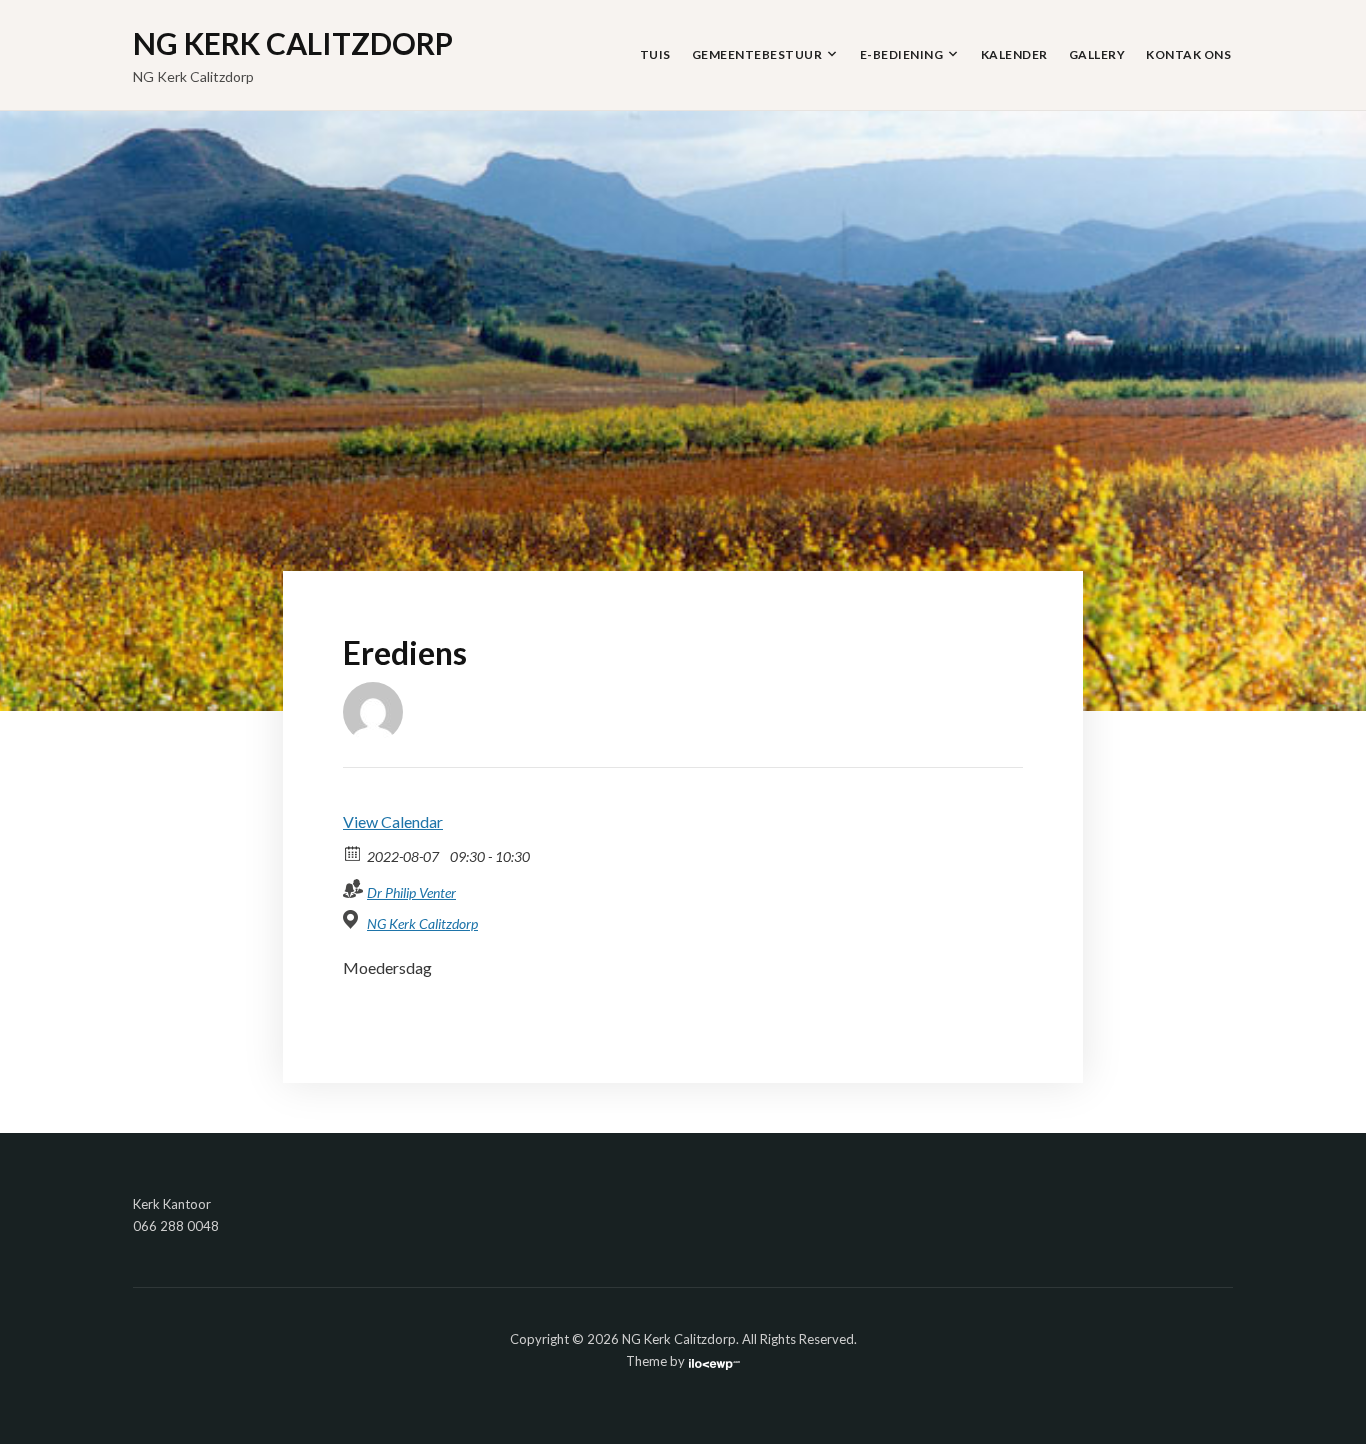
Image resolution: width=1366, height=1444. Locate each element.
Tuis (655, 54)
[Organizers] (353, 888)
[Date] (353, 852)
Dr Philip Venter (411, 892)
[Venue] (353, 919)
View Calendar (393, 821)
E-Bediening (902, 54)
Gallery (1097, 54)
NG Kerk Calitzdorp (293, 43)
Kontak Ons (1188, 54)
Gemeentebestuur (757, 54)
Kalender (1014, 54)
